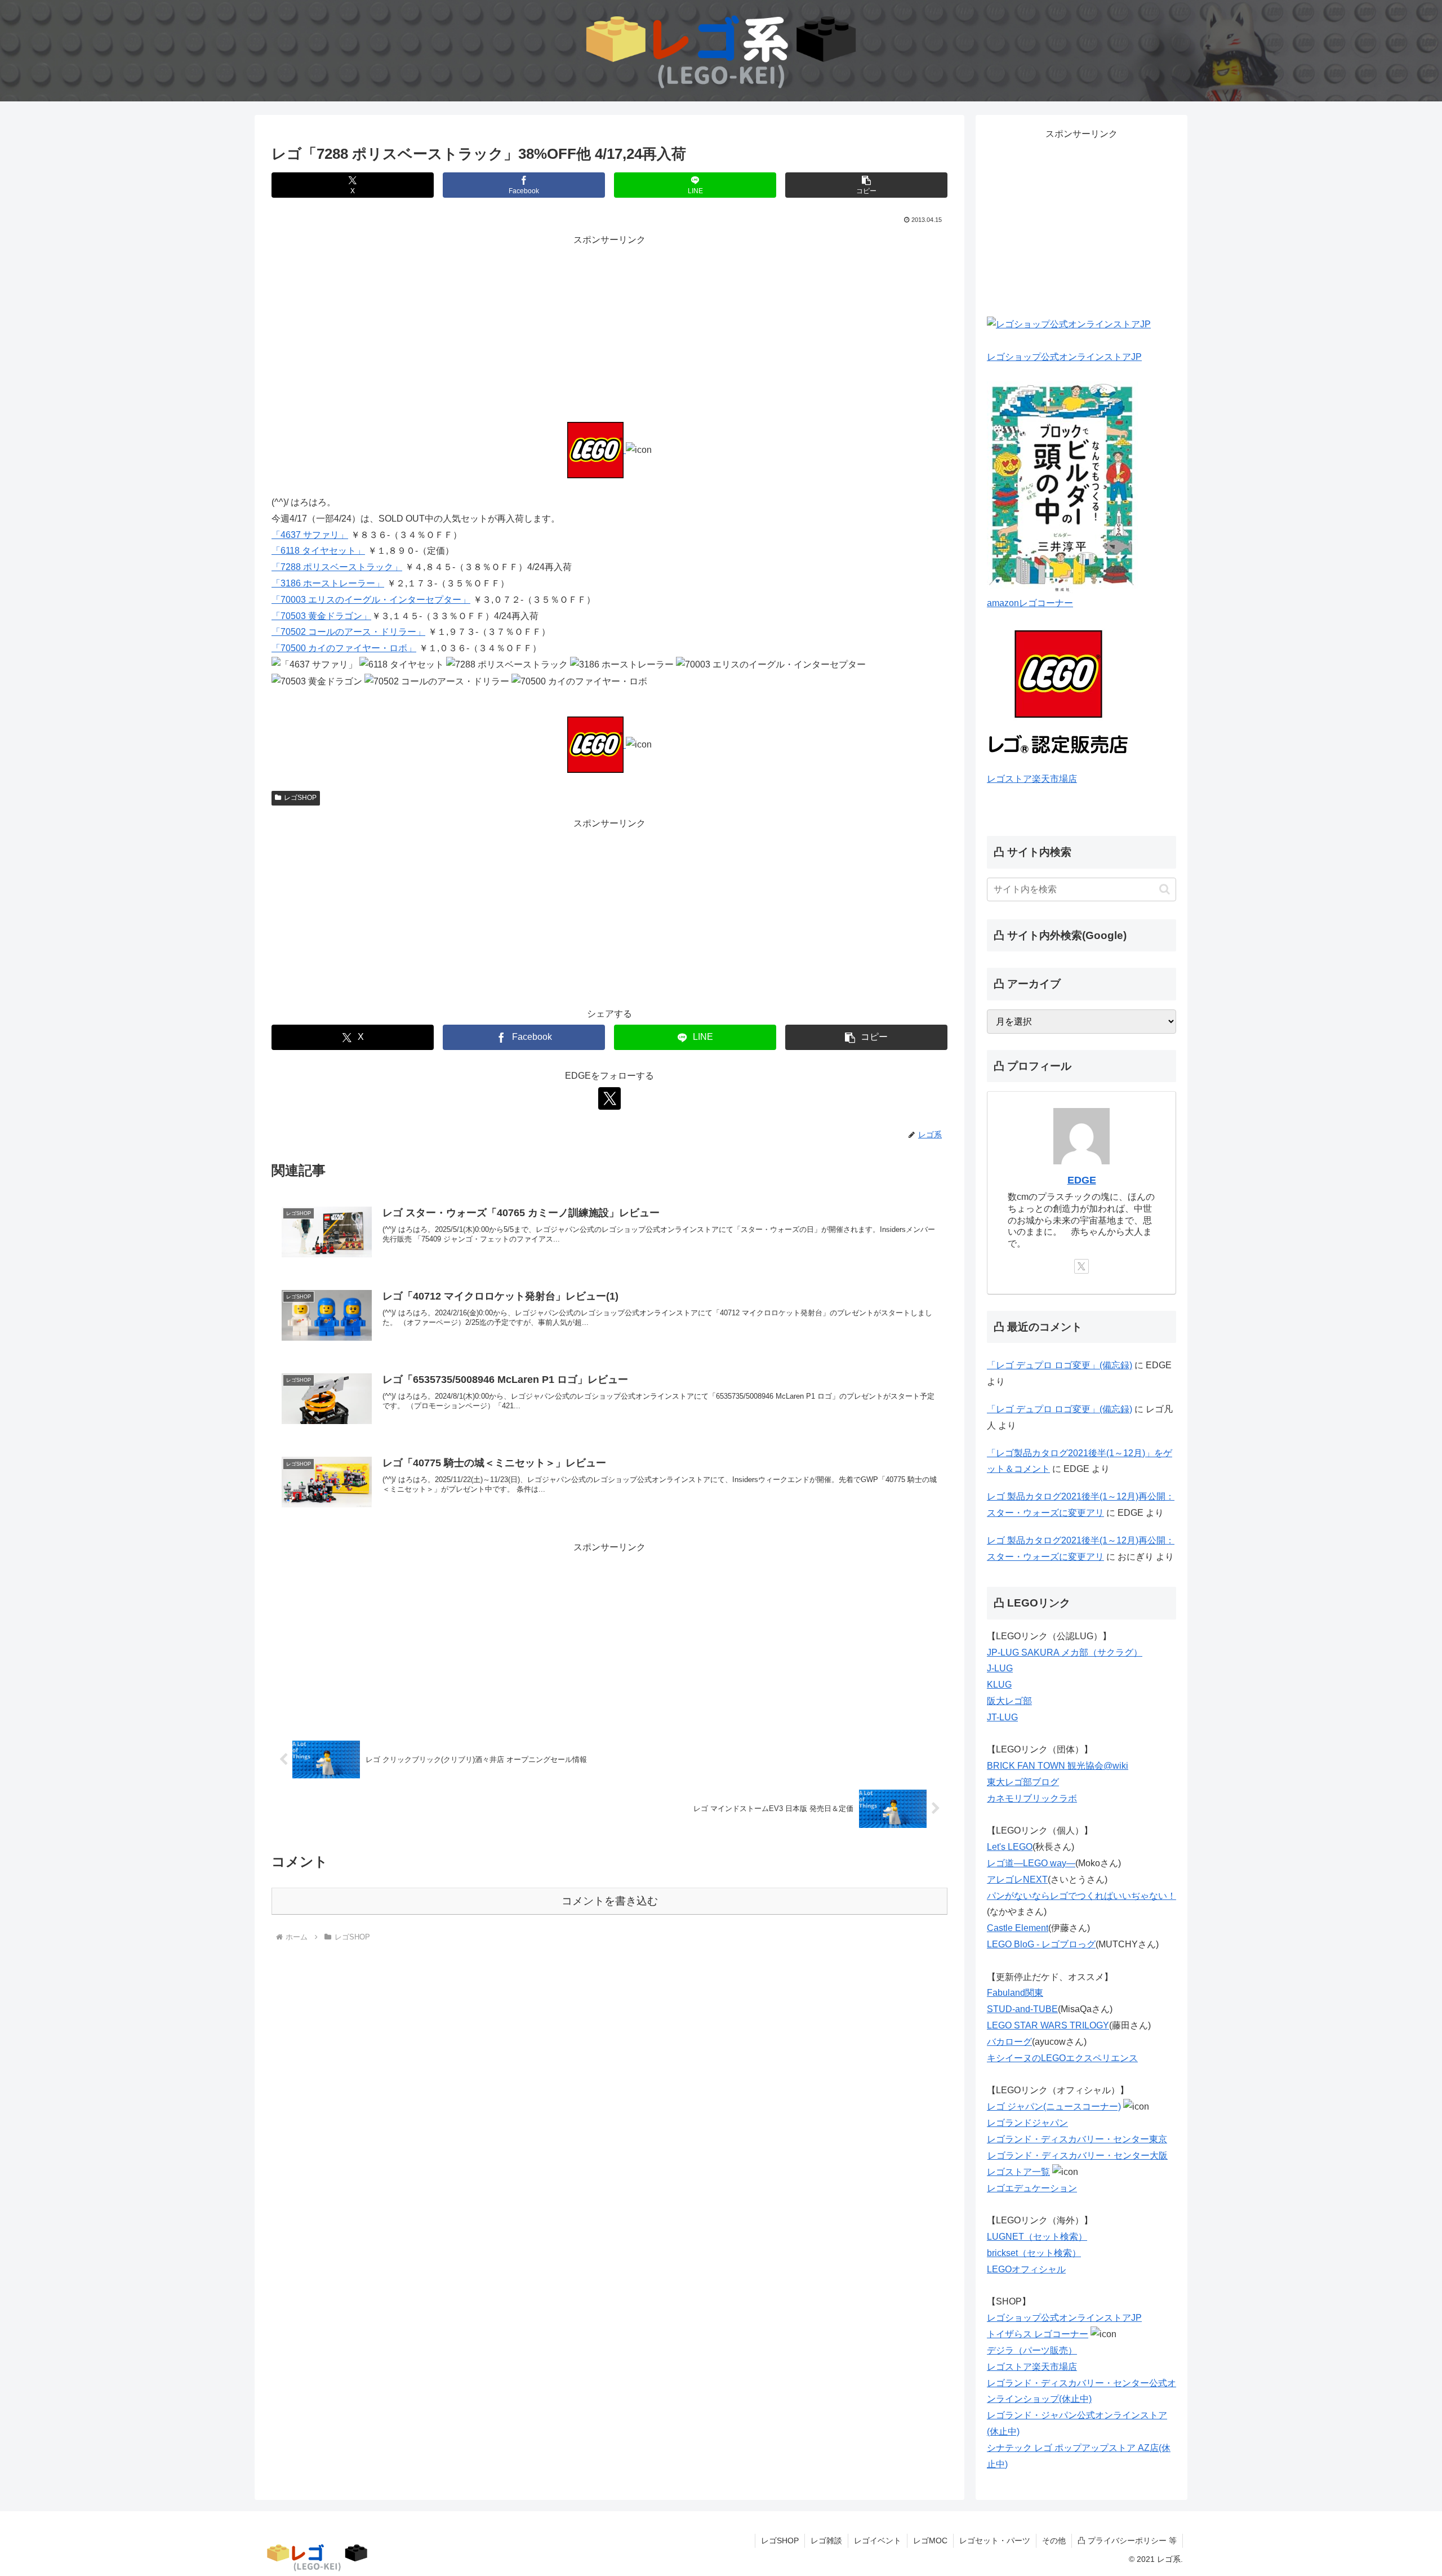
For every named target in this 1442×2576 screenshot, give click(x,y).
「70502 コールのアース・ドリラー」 (348, 632)
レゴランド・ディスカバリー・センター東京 (1077, 2139)
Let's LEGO (1010, 1847)
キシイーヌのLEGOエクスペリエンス (1062, 2058)
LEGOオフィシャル (1026, 2269)
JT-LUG (1002, 1717)
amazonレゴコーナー (1030, 603)
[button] (866, 185)
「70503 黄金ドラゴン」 (321, 616)
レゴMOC (930, 2541)
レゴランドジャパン (1027, 2123)
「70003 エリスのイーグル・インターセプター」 (371, 600)
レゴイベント (878, 2541)
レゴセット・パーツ (995, 2541)
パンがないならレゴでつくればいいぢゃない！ (1081, 1896)
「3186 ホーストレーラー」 (328, 583)
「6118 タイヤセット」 (318, 551)
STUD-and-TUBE (1022, 2009)
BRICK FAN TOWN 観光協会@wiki (1058, 1766)
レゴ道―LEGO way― (1031, 1863)
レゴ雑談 (826, 2541)
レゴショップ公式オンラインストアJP (1064, 357)
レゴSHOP (300, 798)
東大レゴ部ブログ (1023, 1782)
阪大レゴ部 (1009, 1701)
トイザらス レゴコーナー (1038, 2334)
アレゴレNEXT (1017, 1879)
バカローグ (1009, 2042)
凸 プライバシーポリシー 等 (1127, 2541)
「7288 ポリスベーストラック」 (337, 567)
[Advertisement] (609, 327)
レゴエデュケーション (1032, 2188)
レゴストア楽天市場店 (1032, 779)
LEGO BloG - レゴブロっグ (1041, 1944)
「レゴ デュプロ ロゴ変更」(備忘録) (1060, 1365)
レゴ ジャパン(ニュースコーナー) (1054, 2106)
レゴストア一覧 (1018, 2172)
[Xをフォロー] (609, 1098)
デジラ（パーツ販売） (1032, 2350)
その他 (1054, 2541)
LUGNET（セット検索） (1037, 2237)
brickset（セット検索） (1034, 2253)
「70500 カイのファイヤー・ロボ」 (344, 648)
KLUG (999, 1685)
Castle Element (1018, 1928)
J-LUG (1000, 1668)
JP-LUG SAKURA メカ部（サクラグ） (1065, 1652)
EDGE (1082, 1180)
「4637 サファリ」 (310, 535)
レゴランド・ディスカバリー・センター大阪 (1078, 2155)
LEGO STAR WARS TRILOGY (1048, 2025)
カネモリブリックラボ (1032, 1798)
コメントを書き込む (610, 1901)
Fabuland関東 (1015, 1993)
